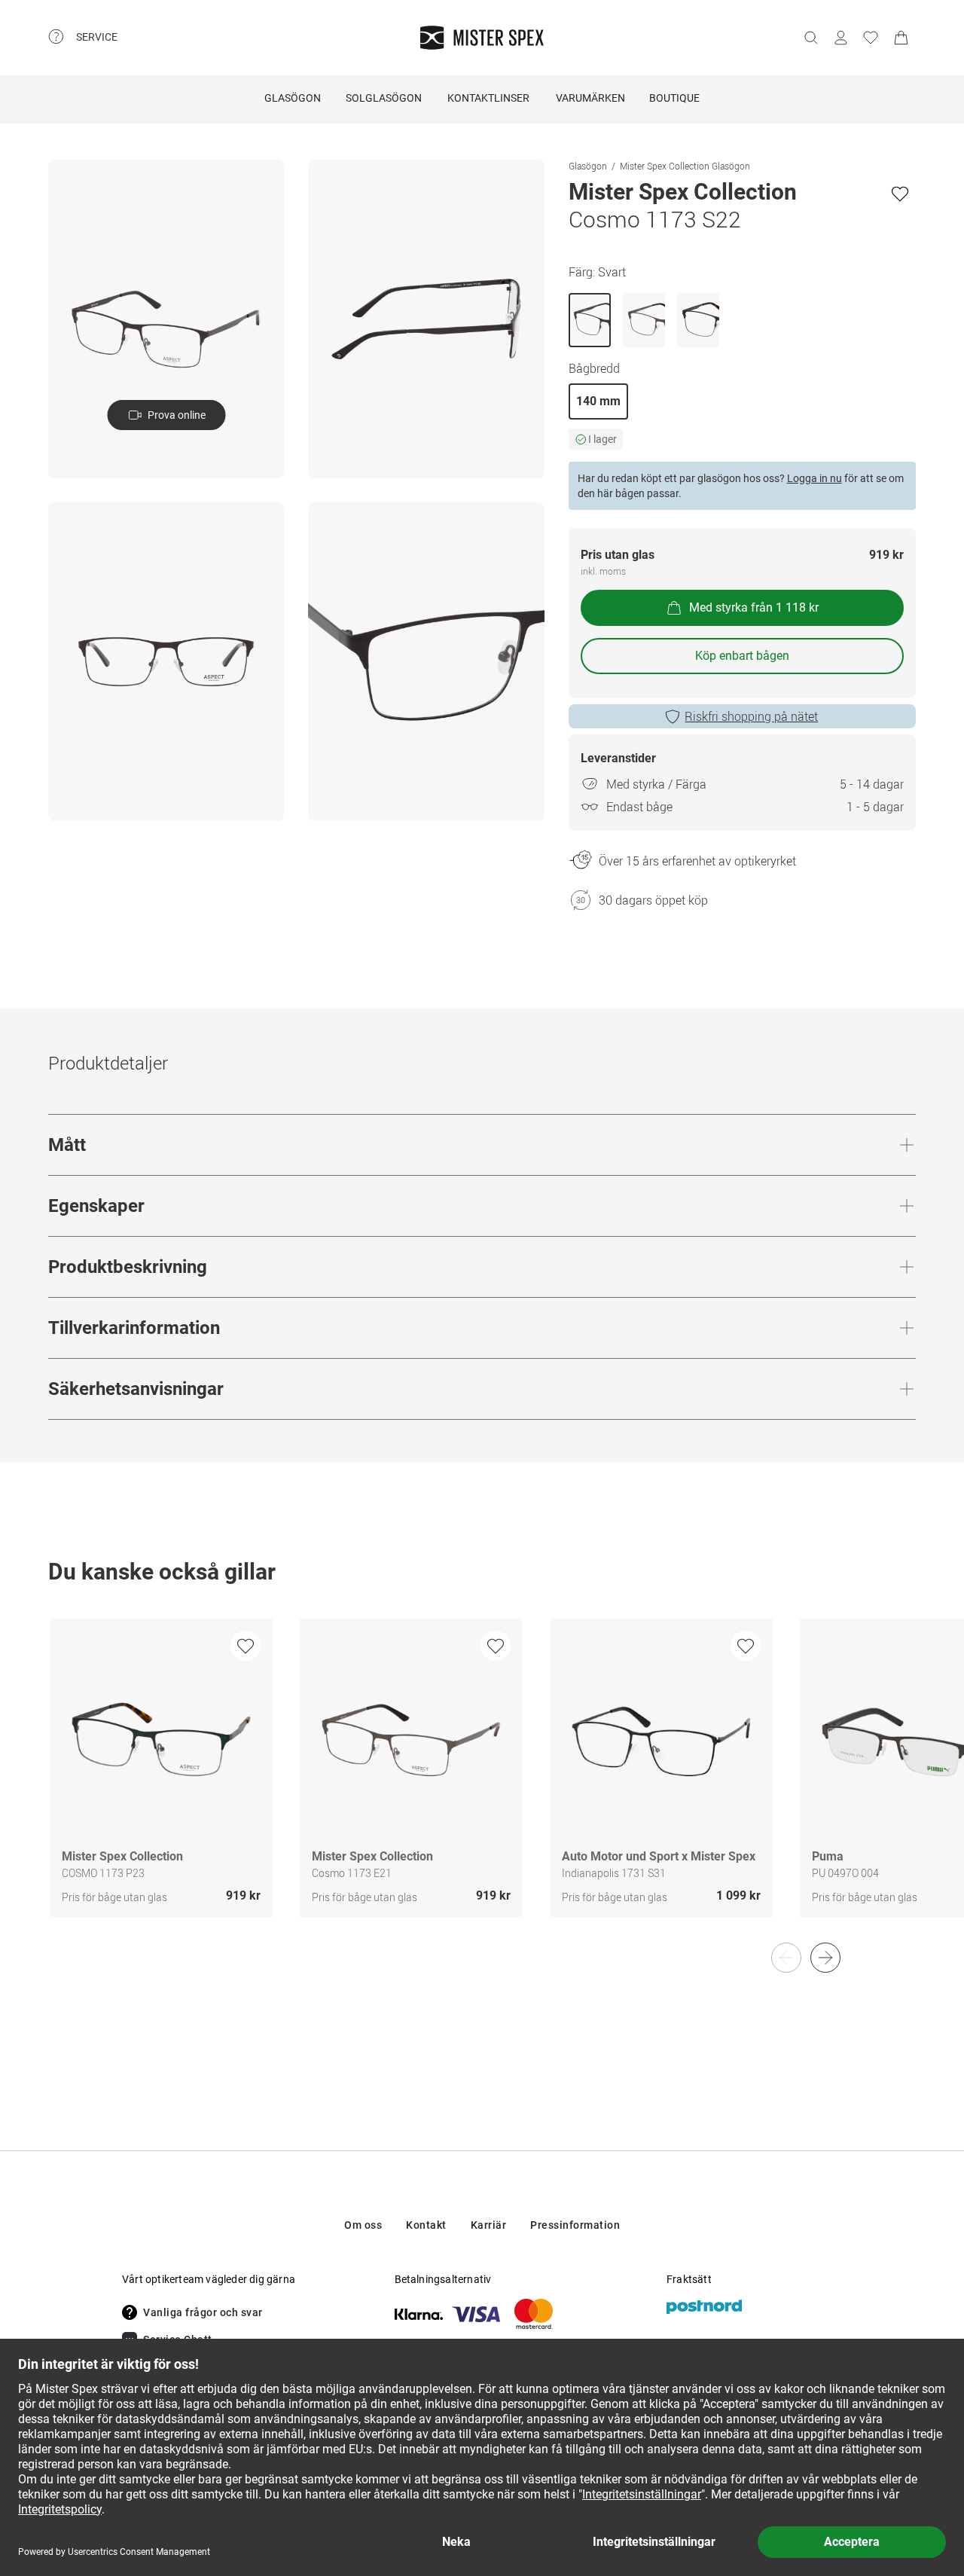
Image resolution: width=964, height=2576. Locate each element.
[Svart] (590, 320)
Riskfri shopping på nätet (751, 716)
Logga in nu (815, 478)
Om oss (363, 2225)
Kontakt (426, 2225)
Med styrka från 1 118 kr (754, 607)
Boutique (674, 98)
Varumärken (590, 98)
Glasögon (293, 98)
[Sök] (810, 38)
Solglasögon (384, 98)
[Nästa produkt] (825, 1958)
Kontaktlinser (488, 98)
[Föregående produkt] (786, 1958)
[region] (482, 1784)
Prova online (177, 415)
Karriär (489, 2225)
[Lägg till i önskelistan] (900, 194)
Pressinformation (575, 2225)
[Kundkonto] (840, 38)
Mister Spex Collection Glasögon (685, 166)
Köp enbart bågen (742, 656)
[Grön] (698, 320)
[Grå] (644, 320)
